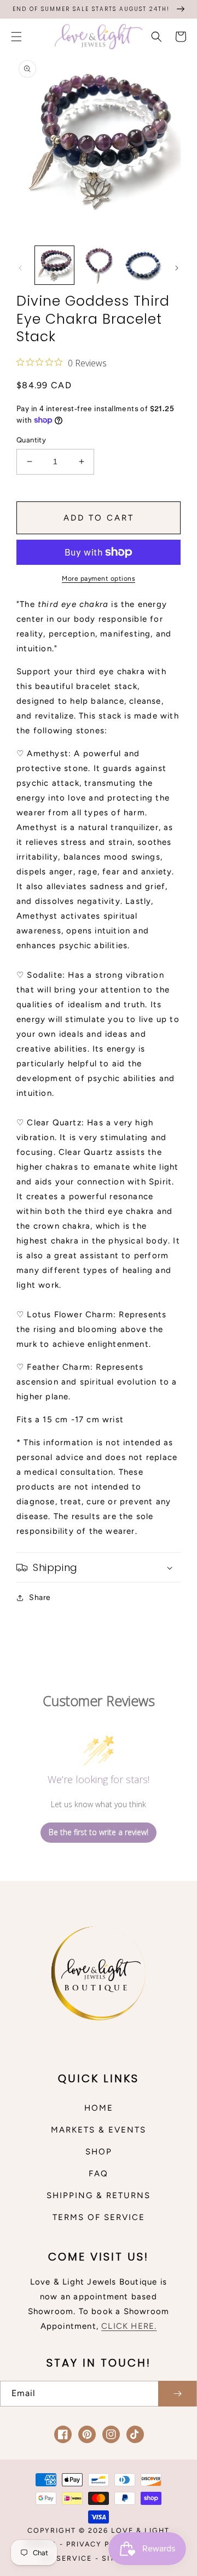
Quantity (31, 440)
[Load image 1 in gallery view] (54, 265)
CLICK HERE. (129, 2326)
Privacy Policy (101, 2544)
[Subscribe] (177, 2394)
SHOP (99, 2152)
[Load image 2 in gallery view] (99, 265)
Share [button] (40, 1597)
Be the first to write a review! (99, 1832)
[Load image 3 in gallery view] (143, 265)
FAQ (99, 2174)
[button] (16, 37)
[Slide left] (20, 268)
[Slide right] (177, 268)
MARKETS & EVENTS (99, 2130)
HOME (99, 2108)
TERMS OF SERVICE (99, 2217)
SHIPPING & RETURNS (99, 2195)
